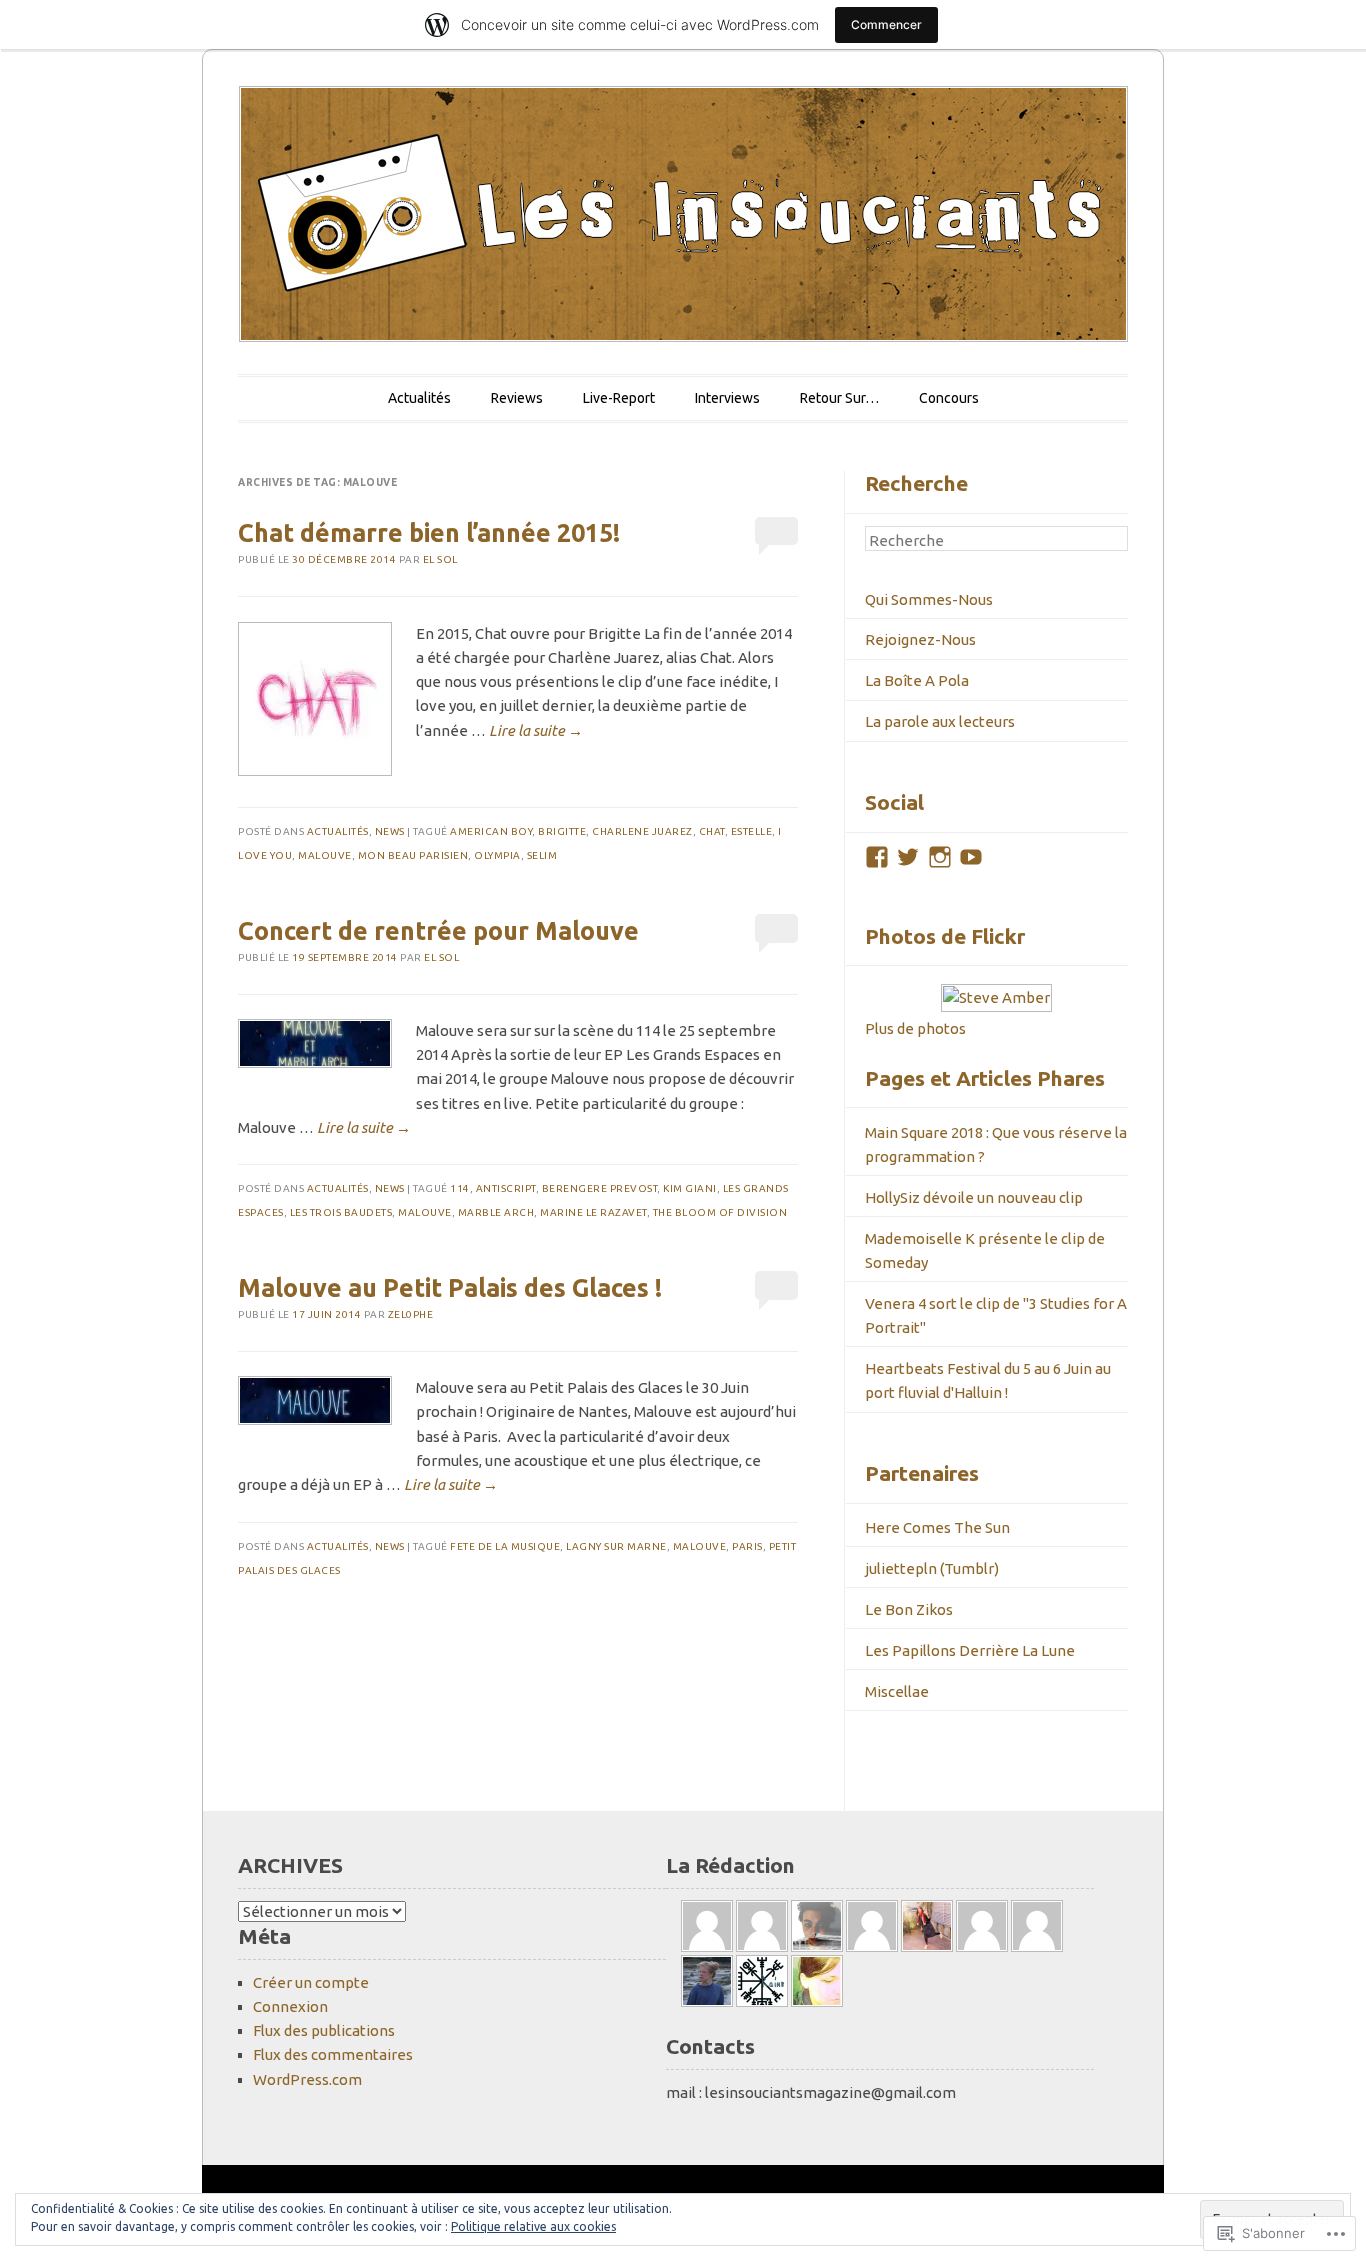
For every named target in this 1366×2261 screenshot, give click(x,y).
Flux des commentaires (333, 2054)
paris (747, 1546)
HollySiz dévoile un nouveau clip (974, 1197)
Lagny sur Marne (616, 1546)
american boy (491, 831)
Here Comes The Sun (937, 1527)
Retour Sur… (839, 398)
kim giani (690, 1188)
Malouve (325, 855)
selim (542, 855)
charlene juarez (642, 831)
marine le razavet (593, 1212)
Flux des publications (324, 2030)
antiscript (506, 1188)
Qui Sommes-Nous (929, 599)
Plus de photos (915, 1028)
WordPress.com (307, 2079)
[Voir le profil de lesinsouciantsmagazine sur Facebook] (877, 857)
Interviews (727, 398)
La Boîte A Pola (917, 680)
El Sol (440, 559)
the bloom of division (720, 1212)
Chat (712, 831)
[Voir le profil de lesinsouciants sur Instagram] (940, 857)
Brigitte (562, 831)
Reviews (517, 398)
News (390, 831)
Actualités (419, 398)
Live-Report (619, 398)
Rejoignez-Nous (920, 639)
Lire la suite (536, 730)
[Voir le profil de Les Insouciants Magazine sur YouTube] (971, 857)
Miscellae (897, 1691)
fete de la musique (505, 1546)
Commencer (886, 24)
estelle (752, 831)
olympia (497, 855)
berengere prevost (600, 1188)
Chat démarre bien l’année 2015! (429, 533)
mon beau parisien (413, 855)
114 (460, 1188)
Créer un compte (311, 1982)
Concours (949, 398)
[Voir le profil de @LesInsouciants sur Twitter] (908, 857)
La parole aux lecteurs (940, 721)
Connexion (290, 2006)
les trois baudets (341, 1212)
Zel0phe (411, 1314)
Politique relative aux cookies (533, 2226)
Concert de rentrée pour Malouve (438, 931)
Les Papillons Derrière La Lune (970, 1650)
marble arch (496, 1212)
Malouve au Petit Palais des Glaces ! (450, 1288)
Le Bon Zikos (909, 1609)
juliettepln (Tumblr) (932, 1568)
